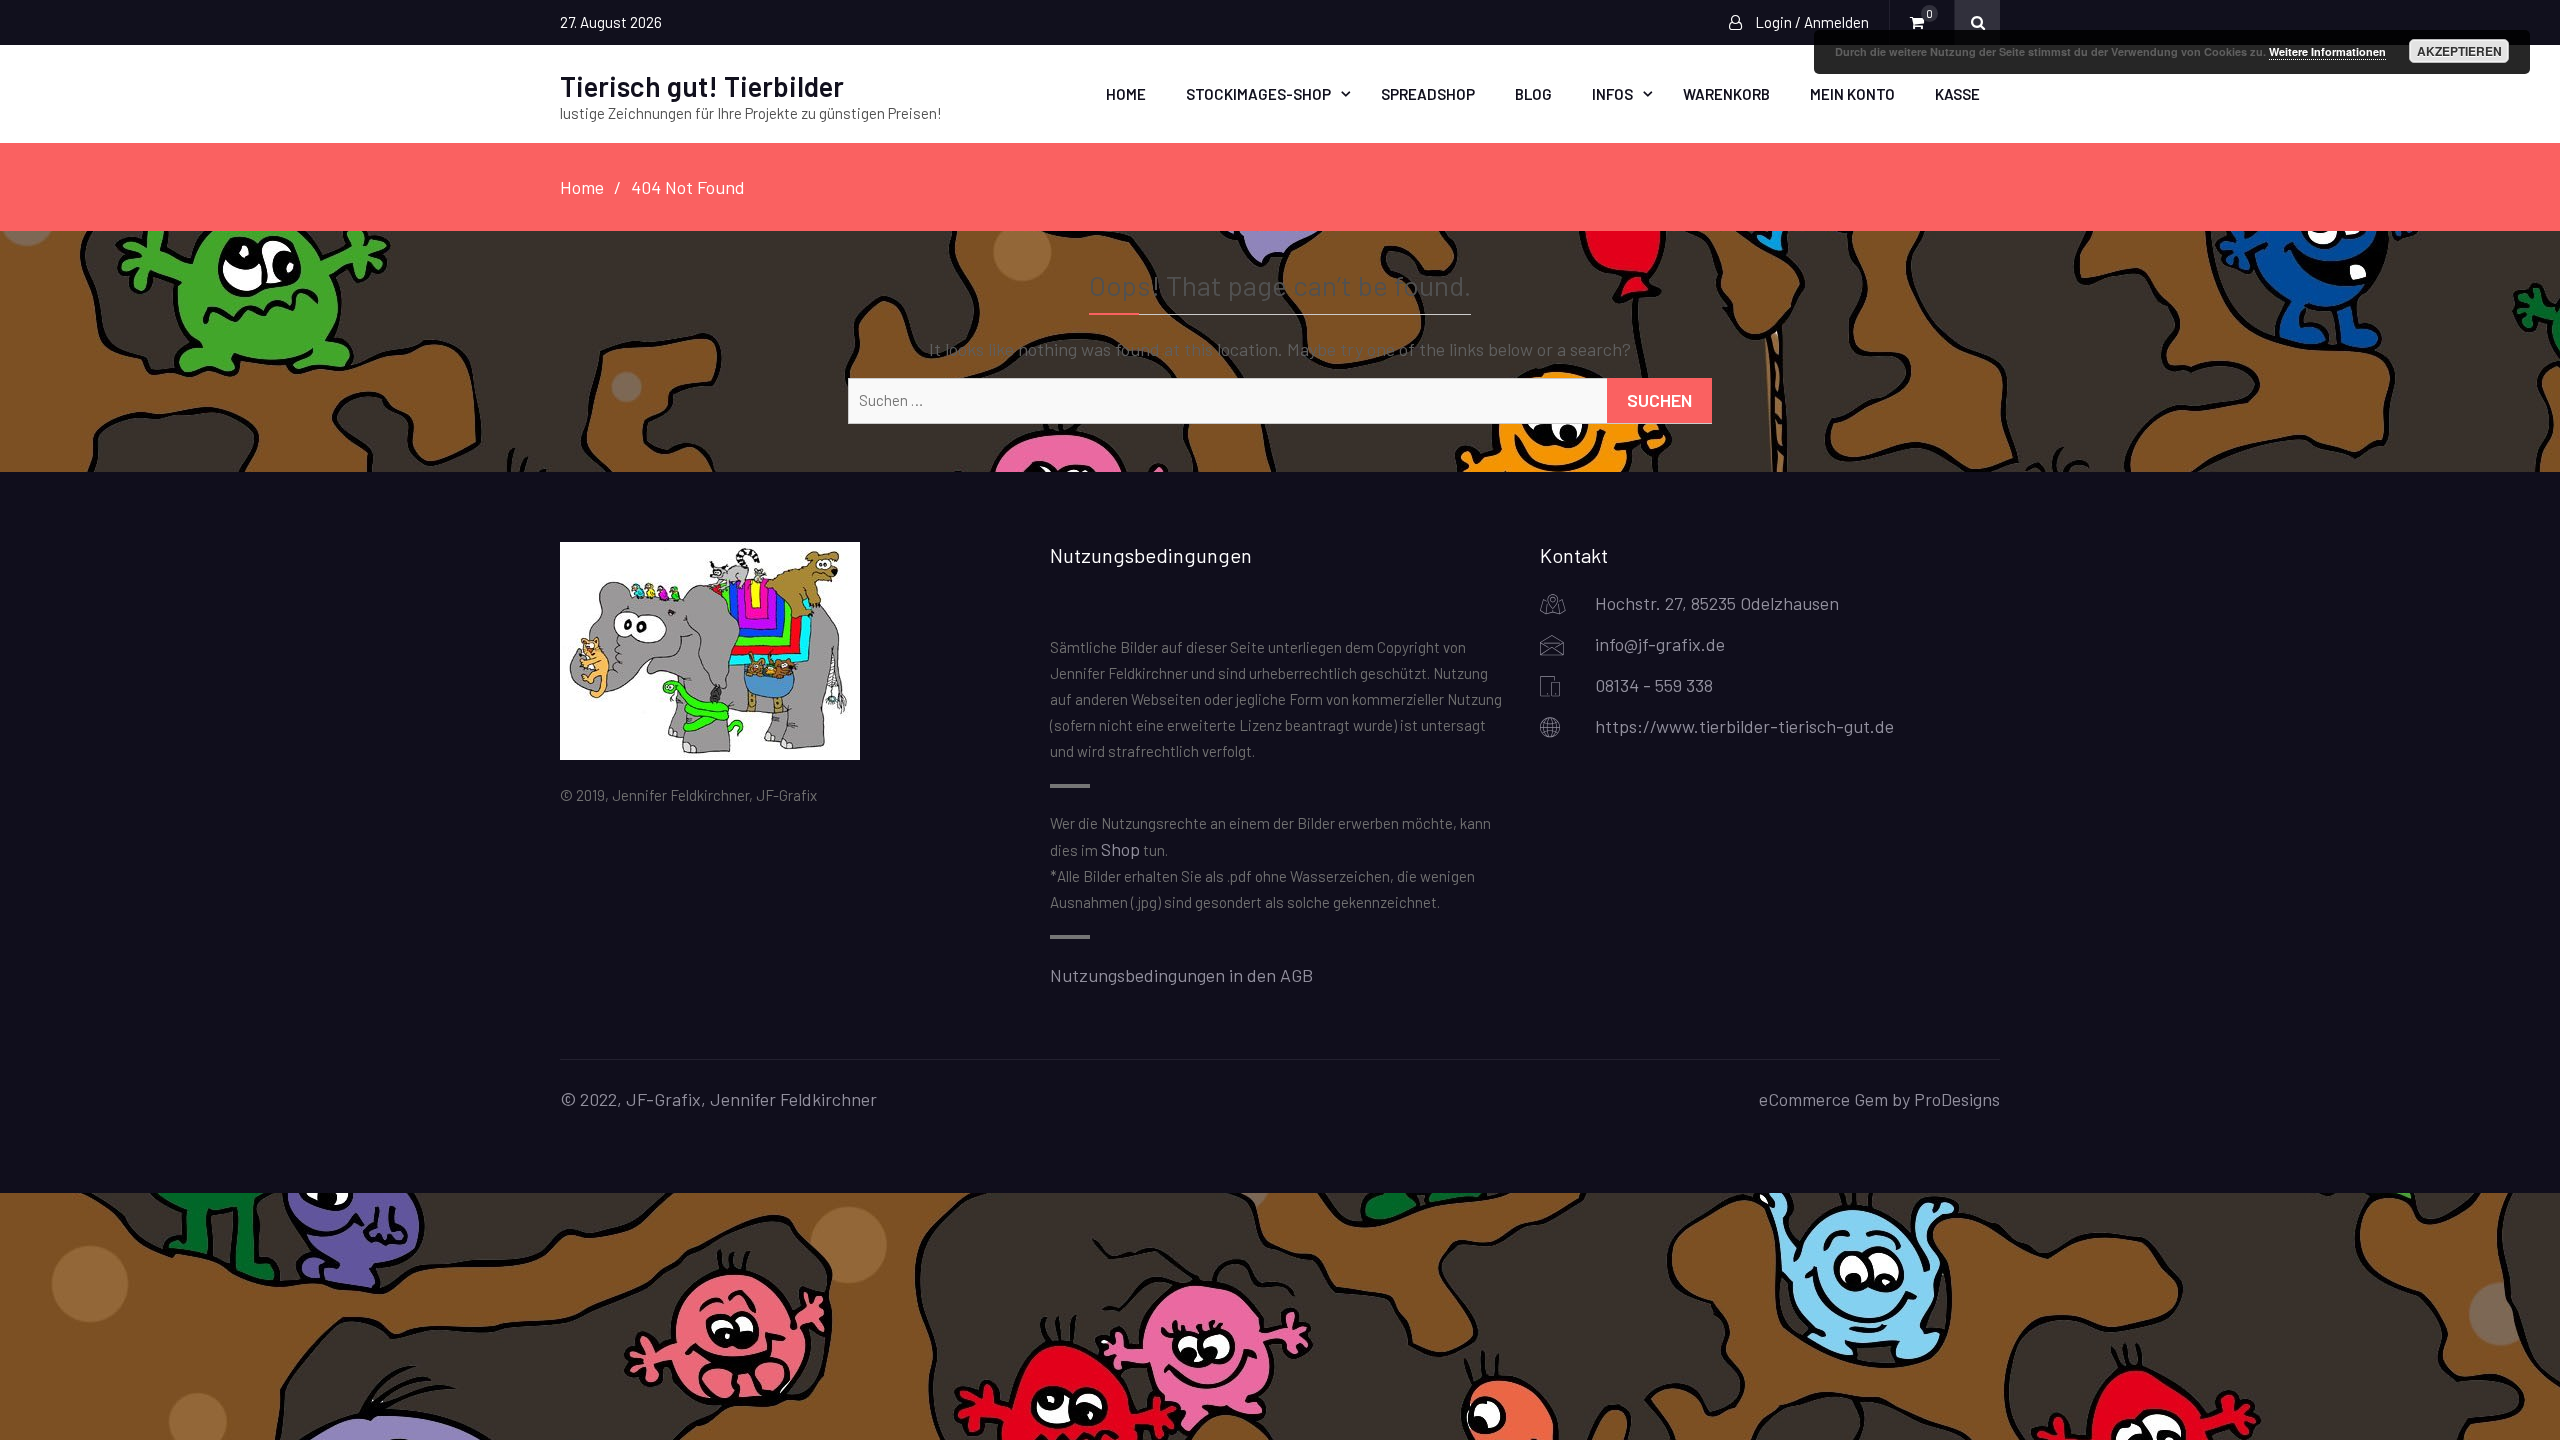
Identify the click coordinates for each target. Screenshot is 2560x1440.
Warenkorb (1726, 94)
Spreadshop (1428, 94)
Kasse (1957, 94)
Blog (1533, 94)
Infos (1612, 94)
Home (1126, 94)
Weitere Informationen (2327, 51)
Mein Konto (1852, 94)
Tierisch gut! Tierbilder (702, 86)
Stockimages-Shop (1258, 94)
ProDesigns (1957, 1099)
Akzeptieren (2459, 51)
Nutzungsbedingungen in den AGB (1181, 975)
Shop (1120, 849)
